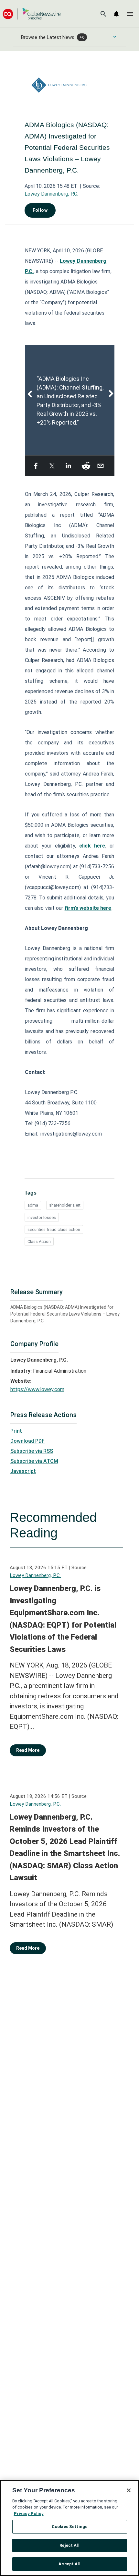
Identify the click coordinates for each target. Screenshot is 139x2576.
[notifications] (116, 14)
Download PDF (27, 1441)
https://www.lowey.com (37, 1389)
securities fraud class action (54, 1229)
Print (16, 1431)
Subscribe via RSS (32, 1451)
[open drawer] (130, 14)
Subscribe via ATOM (34, 1461)
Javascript (23, 1471)
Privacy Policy (29, 2514)
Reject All (69, 2545)
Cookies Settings (69, 2527)
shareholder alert (65, 1205)
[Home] (32, 14)
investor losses (42, 1217)
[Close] (129, 2490)
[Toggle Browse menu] (115, 37)
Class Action (39, 1241)
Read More (28, 1750)
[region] (69, 2528)
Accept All (69, 2564)
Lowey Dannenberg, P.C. (51, 194)
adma (33, 1205)
